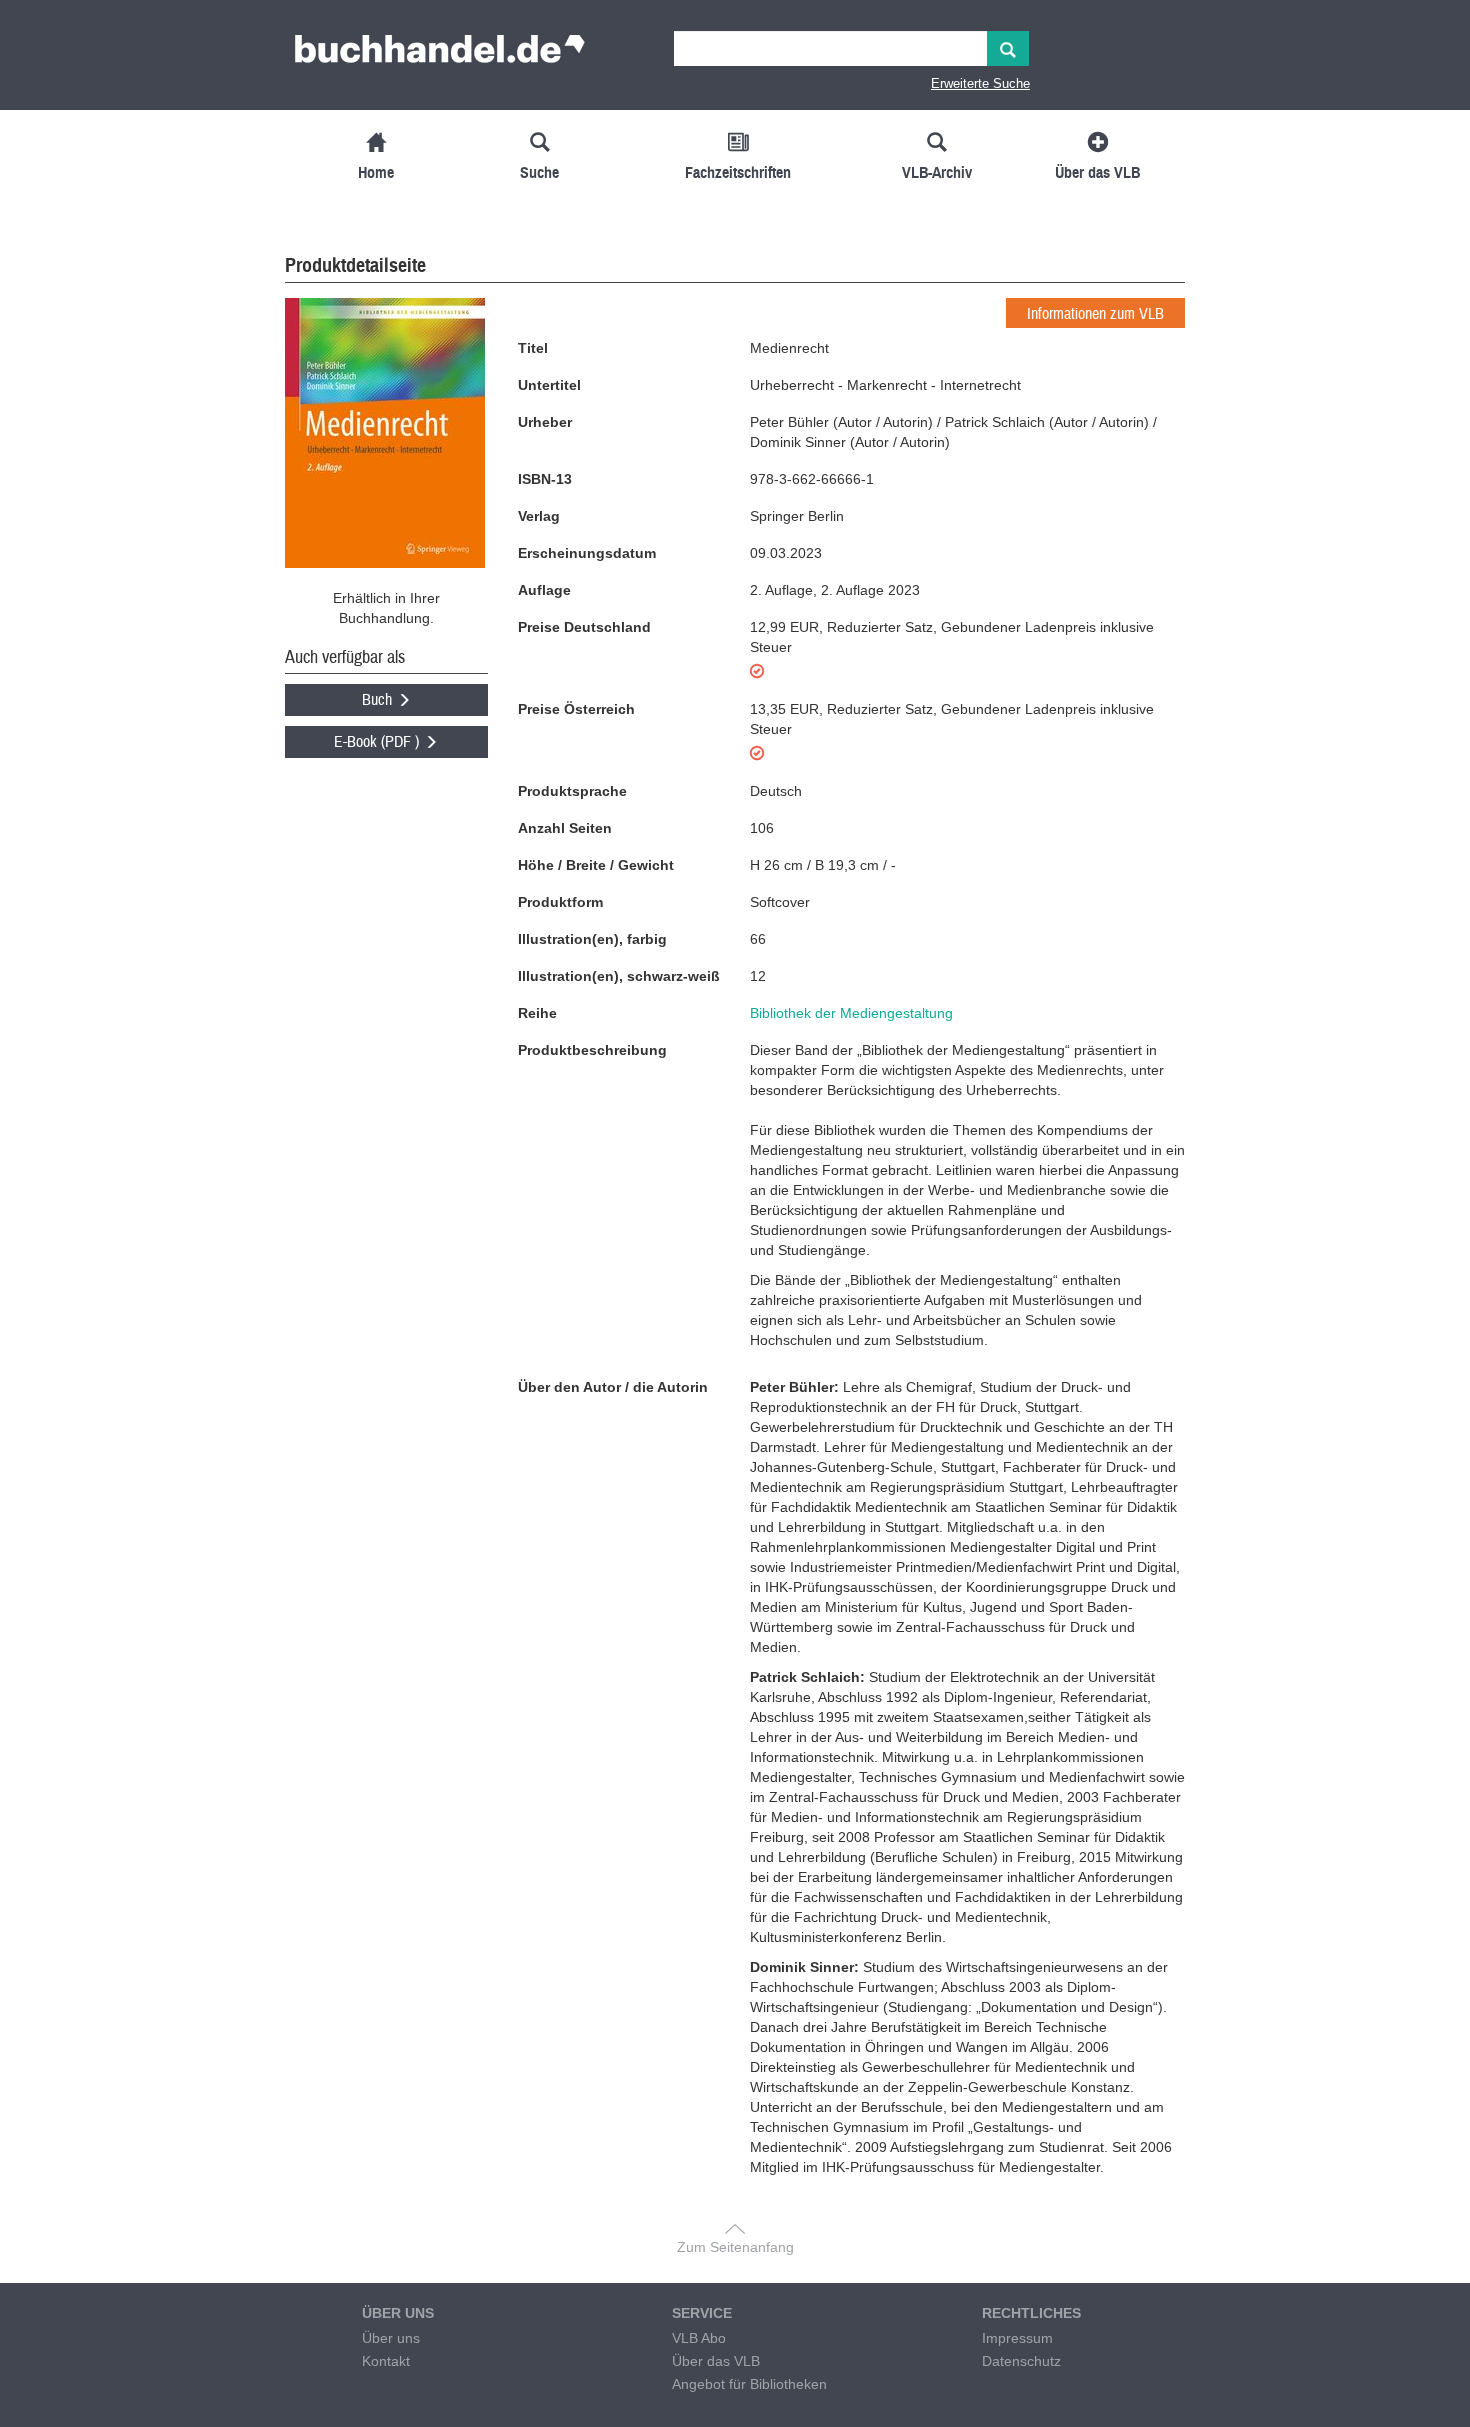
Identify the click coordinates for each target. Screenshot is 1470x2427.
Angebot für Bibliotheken (749, 2384)
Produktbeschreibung (592, 1050)
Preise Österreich (576, 709)
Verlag (539, 516)
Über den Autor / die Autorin (613, 1387)
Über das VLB (716, 2361)
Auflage (544, 590)
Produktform (560, 902)
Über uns (391, 2338)
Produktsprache (572, 791)
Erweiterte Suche (980, 83)
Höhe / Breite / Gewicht (596, 865)
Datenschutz (1021, 2361)
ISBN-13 (545, 479)
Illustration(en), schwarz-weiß (619, 976)
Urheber (545, 422)
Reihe (537, 1013)
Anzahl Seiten (565, 828)
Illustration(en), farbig (592, 939)
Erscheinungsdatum (587, 553)
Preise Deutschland (584, 627)
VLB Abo (699, 2338)
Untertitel (549, 385)
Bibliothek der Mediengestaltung (851, 1013)
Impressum (1017, 2338)
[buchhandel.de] (440, 55)
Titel (533, 348)
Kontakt (386, 2361)
